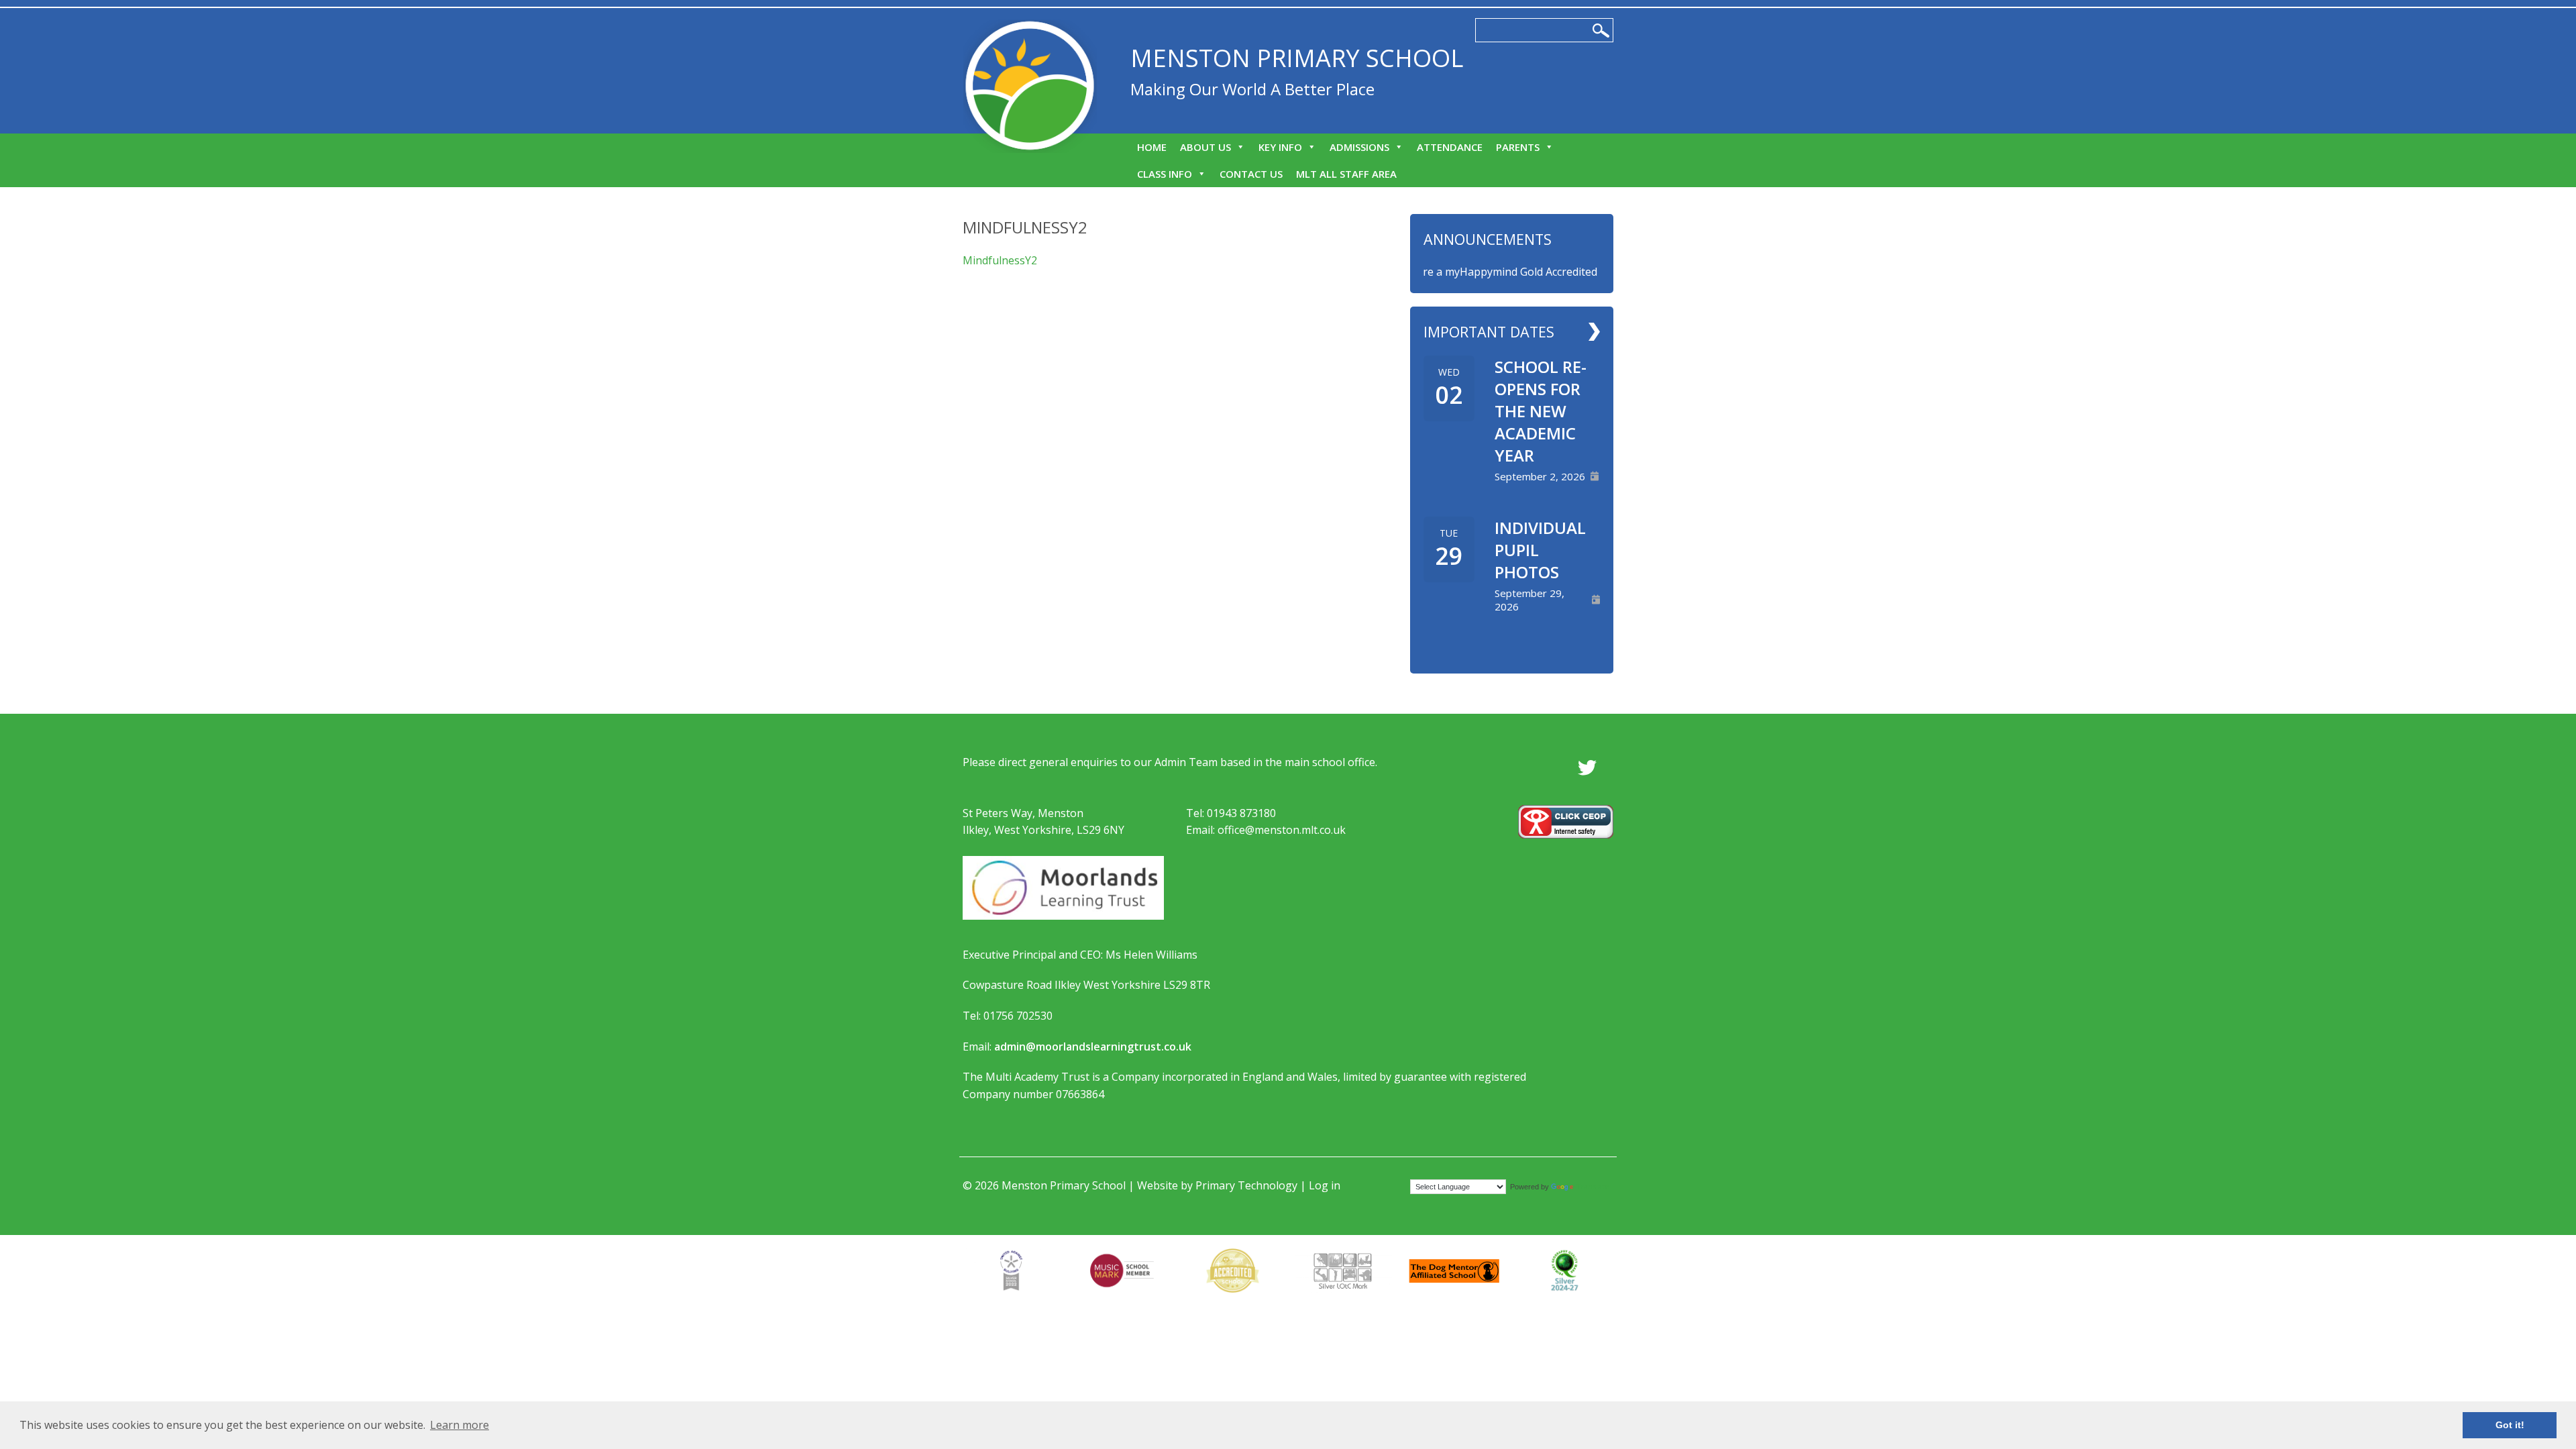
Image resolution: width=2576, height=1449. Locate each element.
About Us (1205, 147)
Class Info (1165, 174)
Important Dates (1489, 332)
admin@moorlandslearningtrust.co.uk (1093, 1046)
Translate (1593, 1186)
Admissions (1359, 147)
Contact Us (1251, 174)
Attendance (1450, 147)
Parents (1518, 147)
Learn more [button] (460, 1425)
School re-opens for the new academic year (1541, 411)
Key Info (1280, 147)
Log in (1325, 1185)
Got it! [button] (2510, 1425)
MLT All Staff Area (1346, 174)
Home (1152, 147)
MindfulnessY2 (1000, 260)
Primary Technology (1246, 1185)
